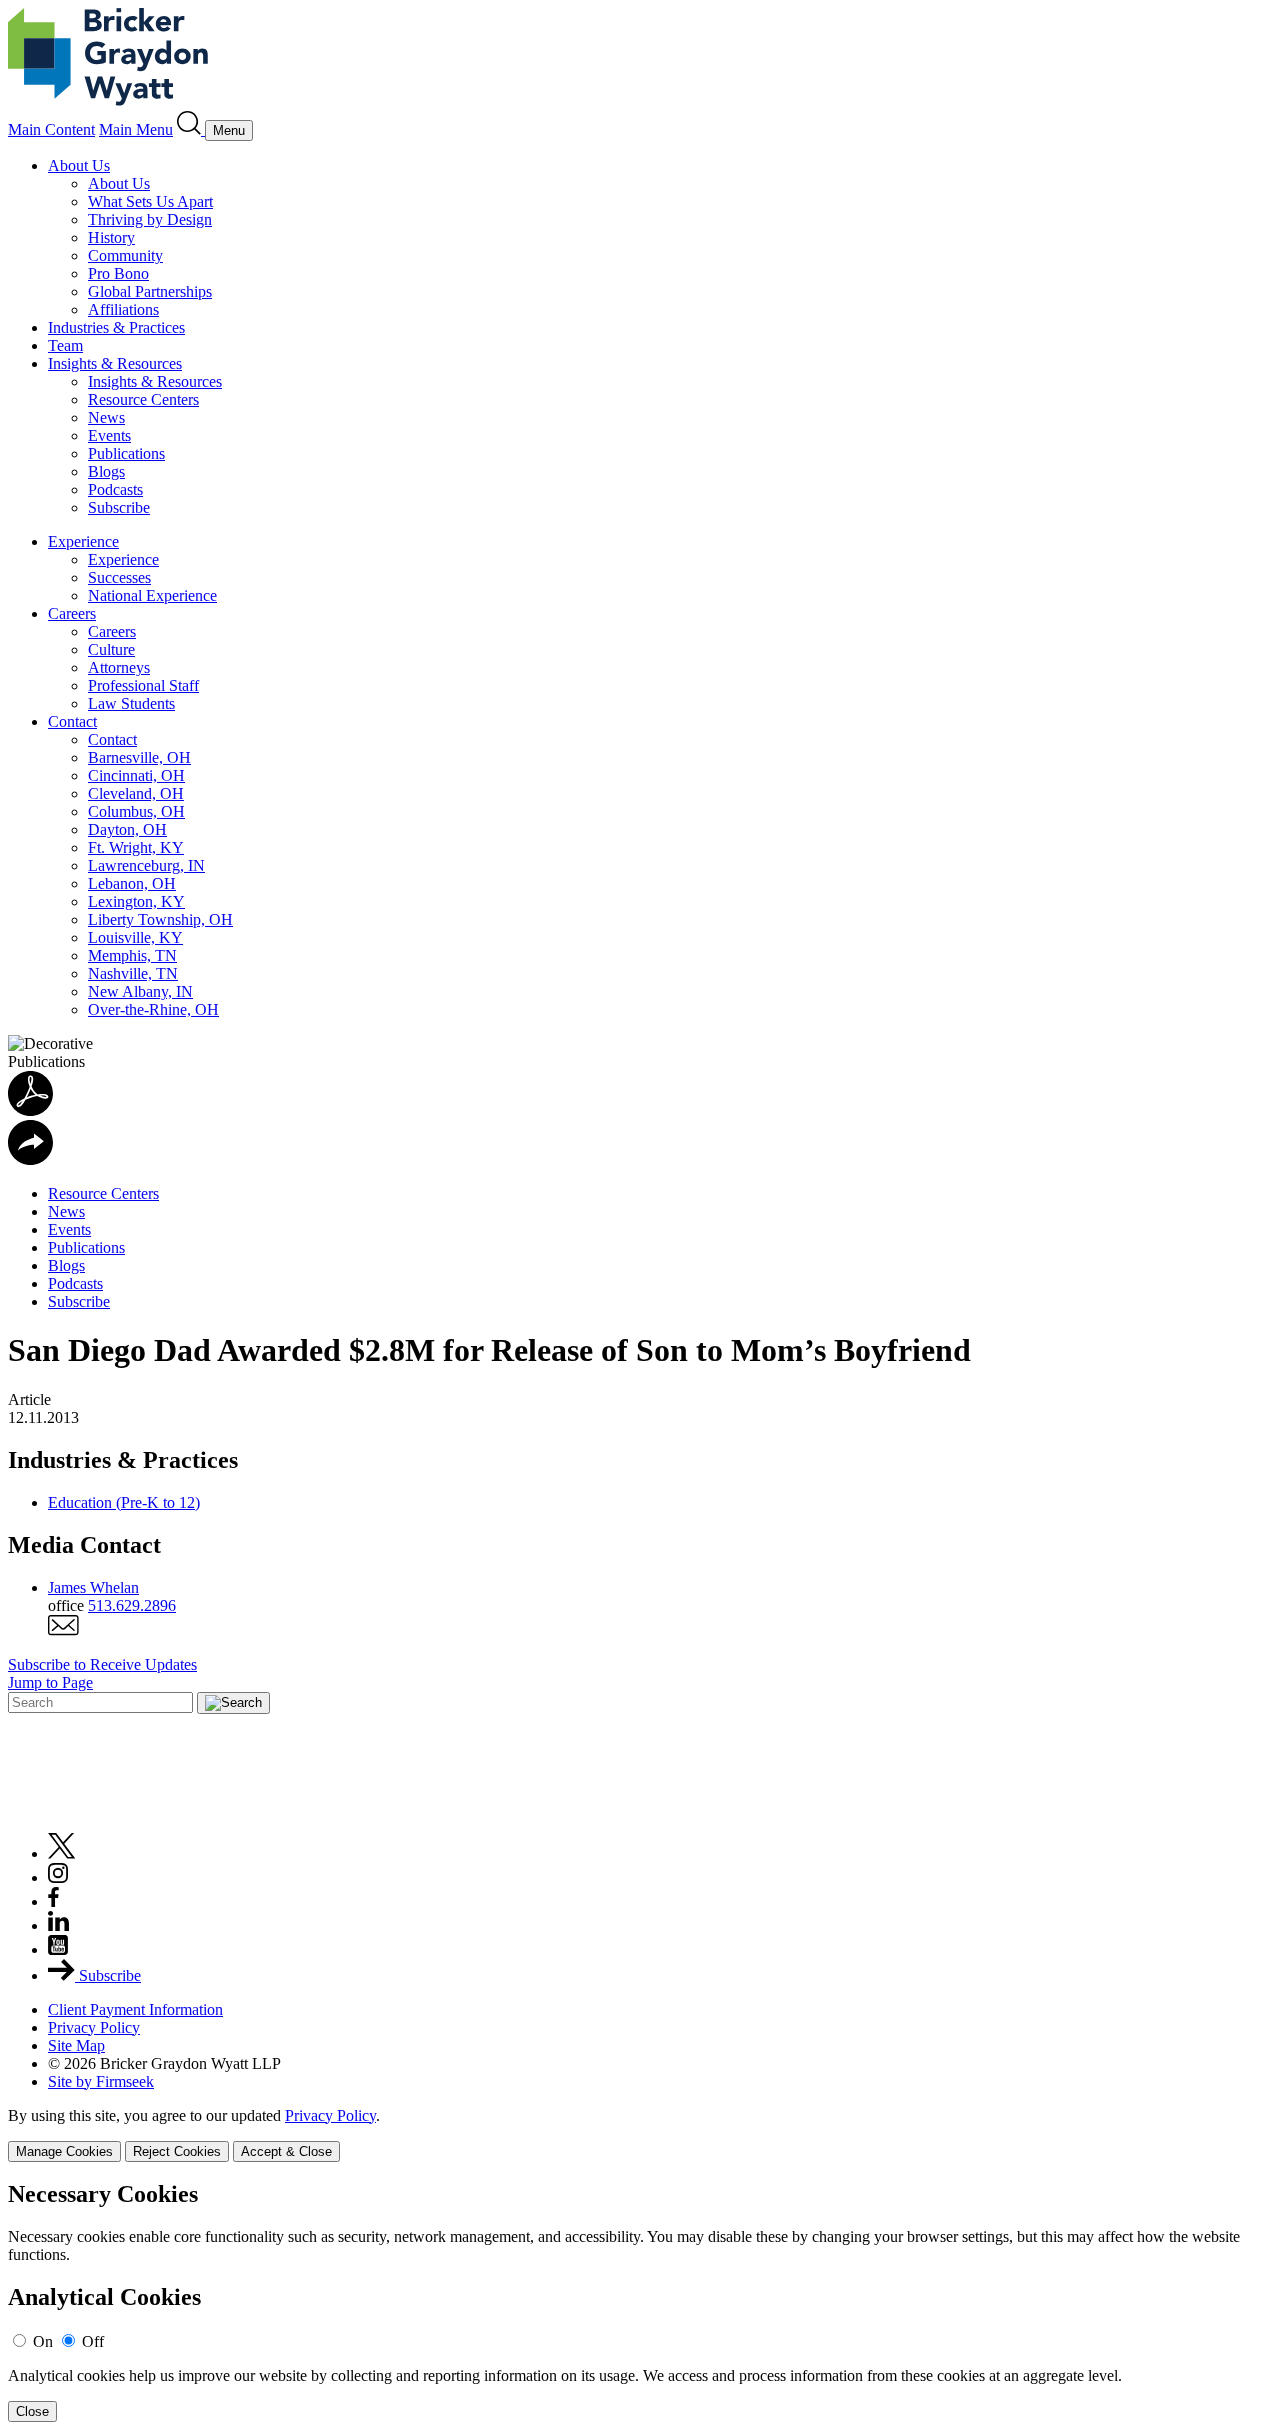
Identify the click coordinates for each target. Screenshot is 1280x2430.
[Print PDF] (30, 1110)
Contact (72, 721)
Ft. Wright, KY (136, 847)
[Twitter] (62, 1853)
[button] (30, 1159)
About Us (79, 165)
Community (125, 255)
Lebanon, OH (132, 883)
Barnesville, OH (139, 757)
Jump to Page (50, 1682)
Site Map (76, 2045)
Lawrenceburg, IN (146, 865)
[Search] (191, 129)
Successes (119, 577)
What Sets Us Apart (150, 201)
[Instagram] (59, 1877)
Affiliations (123, 309)
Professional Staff (143, 685)
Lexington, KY (136, 901)
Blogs (106, 471)
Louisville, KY (135, 937)
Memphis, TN (132, 955)
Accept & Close (286, 2151)
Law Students (131, 703)
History (111, 237)
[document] (640, 2301)
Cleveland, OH (136, 793)
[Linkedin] (58, 1925)
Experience (83, 541)
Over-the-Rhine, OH (153, 1009)
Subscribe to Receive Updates (102, 1664)
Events (109, 435)
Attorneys (119, 667)
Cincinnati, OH (136, 775)
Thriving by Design (150, 219)
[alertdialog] (640, 2301)
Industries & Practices (116, 327)
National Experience (152, 595)
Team (65, 345)
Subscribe (119, 507)
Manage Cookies (64, 2151)
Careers (72, 613)
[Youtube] (58, 1949)
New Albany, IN (140, 991)
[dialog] (640, 2134)
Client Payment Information (135, 2009)
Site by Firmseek (101, 2081)
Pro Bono (118, 273)
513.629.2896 (132, 1605)
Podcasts (115, 489)
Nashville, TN (133, 973)
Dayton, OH (127, 829)
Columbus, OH (136, 811)
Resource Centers (143, 399)
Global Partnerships (150, 291)
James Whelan (93, 1587)
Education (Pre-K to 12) (124, 1502)
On (43, 2341)
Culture (111, 649)
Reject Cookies (177, 2151)
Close (32, 2411)
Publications (126, 453)
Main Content (51, 129)
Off (93, 2341)
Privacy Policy (94, 2027)
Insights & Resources (115, 363)
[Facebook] (53, 1901)
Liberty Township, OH (160, 919)
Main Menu (136, 129)
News (106, 417)
